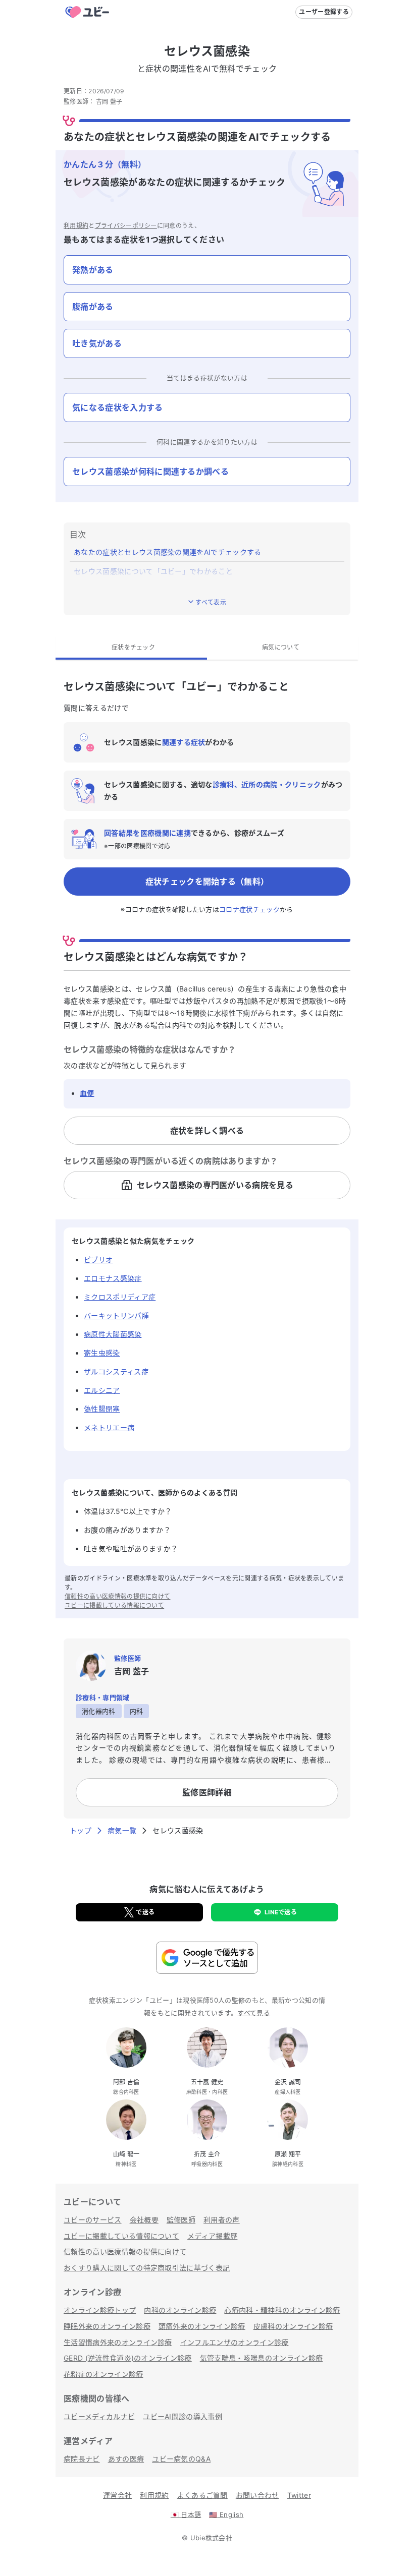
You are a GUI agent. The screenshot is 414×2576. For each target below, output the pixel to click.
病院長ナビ (82, 2459)
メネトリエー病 (109, 1427)
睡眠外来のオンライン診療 (107, 2326)
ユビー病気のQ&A (181, 2459)
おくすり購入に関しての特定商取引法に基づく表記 (147, 2268)
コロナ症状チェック (249, 909)
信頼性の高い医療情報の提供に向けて (117, 1596)
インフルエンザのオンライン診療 (235, 2342)
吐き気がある (97, 343)
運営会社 (117, 2495)
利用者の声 (222, 2220)
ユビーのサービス (93, 2220)
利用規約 (76, 226)
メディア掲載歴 (212, 2236)
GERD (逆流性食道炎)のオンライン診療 (128, 2358)
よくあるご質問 (202, 2495)
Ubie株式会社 (212, 2538)
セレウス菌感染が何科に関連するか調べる (150, 472)
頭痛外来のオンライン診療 (202, 2326)
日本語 (186, 2514)
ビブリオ (98, 1260)
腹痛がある (93, 307)
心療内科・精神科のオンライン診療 (282, 2310)
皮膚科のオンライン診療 (293, 2326)
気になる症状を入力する (118, 407)
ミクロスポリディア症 (120, 1297)
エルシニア (102, 1390)
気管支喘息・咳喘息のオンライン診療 (261, 2358)
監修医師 (181, 2220)
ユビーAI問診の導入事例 (183, 2416)
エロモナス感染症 (113, 1278)
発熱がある (93, 270)
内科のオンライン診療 (180, 2310)
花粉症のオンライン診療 (103, 2374)
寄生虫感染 (102, 1353)
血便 (87, 1093)
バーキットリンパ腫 (116, 1315)
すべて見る (254, 2013)
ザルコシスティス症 (116, 1371)
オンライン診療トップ (100, 2310)
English (226, 2514)
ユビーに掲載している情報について (114, 1605)
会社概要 (144, 2220)
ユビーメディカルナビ (99, 2416)
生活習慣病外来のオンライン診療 (118, 2342)
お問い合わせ (257, 2495)
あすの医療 (126, 2459)
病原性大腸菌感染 (113, 1334)
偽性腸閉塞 (102, 1409)
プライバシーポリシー (126, 226)
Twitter (299, 2495)
